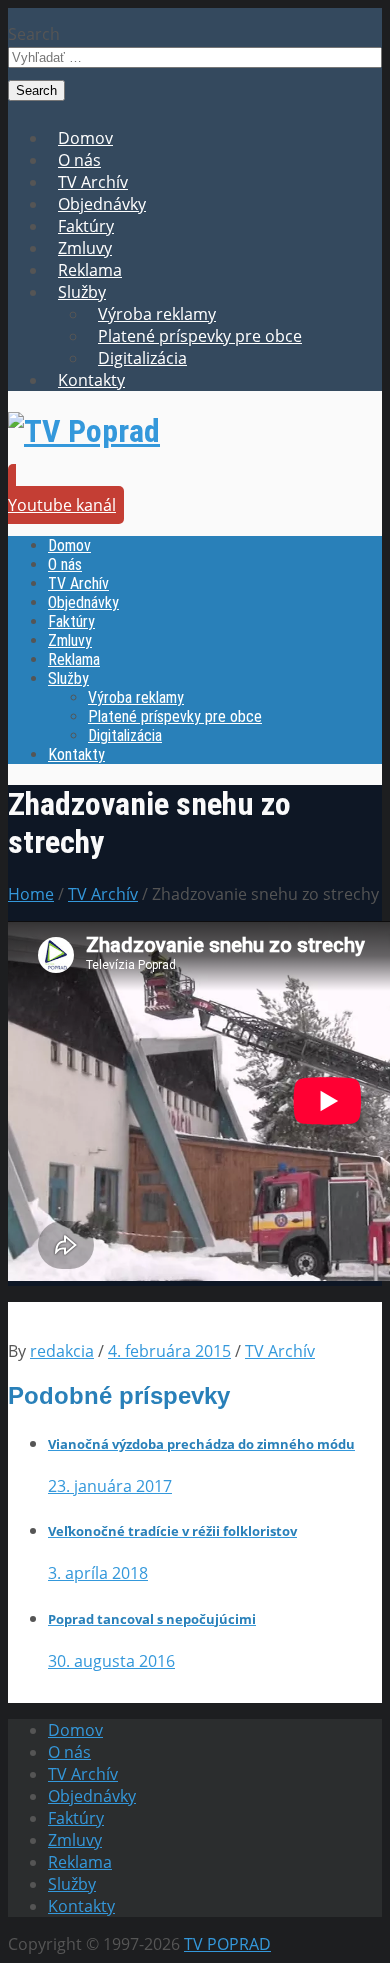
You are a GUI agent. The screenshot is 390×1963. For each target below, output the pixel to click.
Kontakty (91, 380)
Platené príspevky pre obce (200, 336)
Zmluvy (85, 248)
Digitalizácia (142, 358)
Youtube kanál (62, 505)
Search (34, 34)
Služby (82, 292)
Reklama (90, 270)
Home (31, 894)
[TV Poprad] (84, 431)
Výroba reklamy (157, 314)
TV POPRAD (227, 1944)
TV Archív (93, 182)
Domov (85, 138)
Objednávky (102, 204)
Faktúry (86, 226)
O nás (79, 160)
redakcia (62, 1351)
